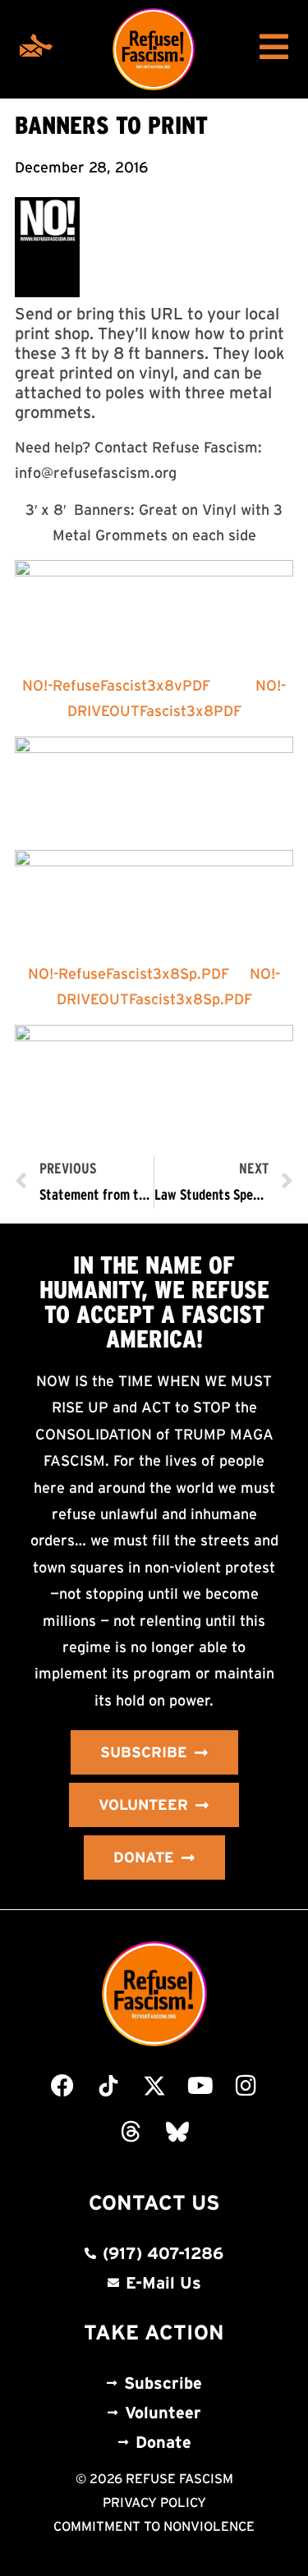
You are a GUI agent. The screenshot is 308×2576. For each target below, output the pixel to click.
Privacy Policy (154, 2502)
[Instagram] (246, 2086)
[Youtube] (200, 2086)
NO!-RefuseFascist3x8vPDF (116, 686)
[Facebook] (62, 2086)
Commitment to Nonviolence (154, 2526)
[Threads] (131, 2132)
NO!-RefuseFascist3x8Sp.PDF (129, 974)
